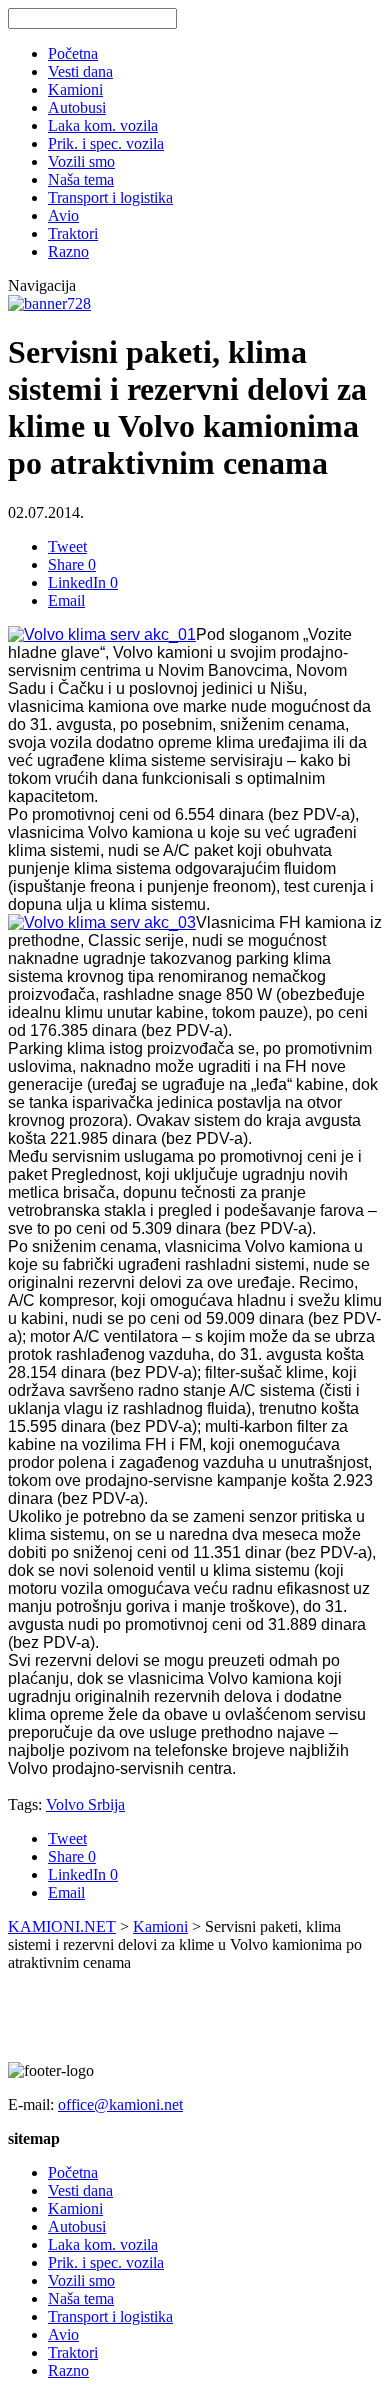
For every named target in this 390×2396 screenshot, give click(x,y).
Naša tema (81, 179)
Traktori (73, 233)
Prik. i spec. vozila (106, 143)
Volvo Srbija (85, 1804)
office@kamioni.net (120, 2104)
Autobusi (77, 107)
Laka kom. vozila (103, 125)
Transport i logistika (110, 197)
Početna (73, 53)
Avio (63, 215)
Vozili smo (81, 161)
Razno (68, 251)
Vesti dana (80, 71)
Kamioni (75, 89)
